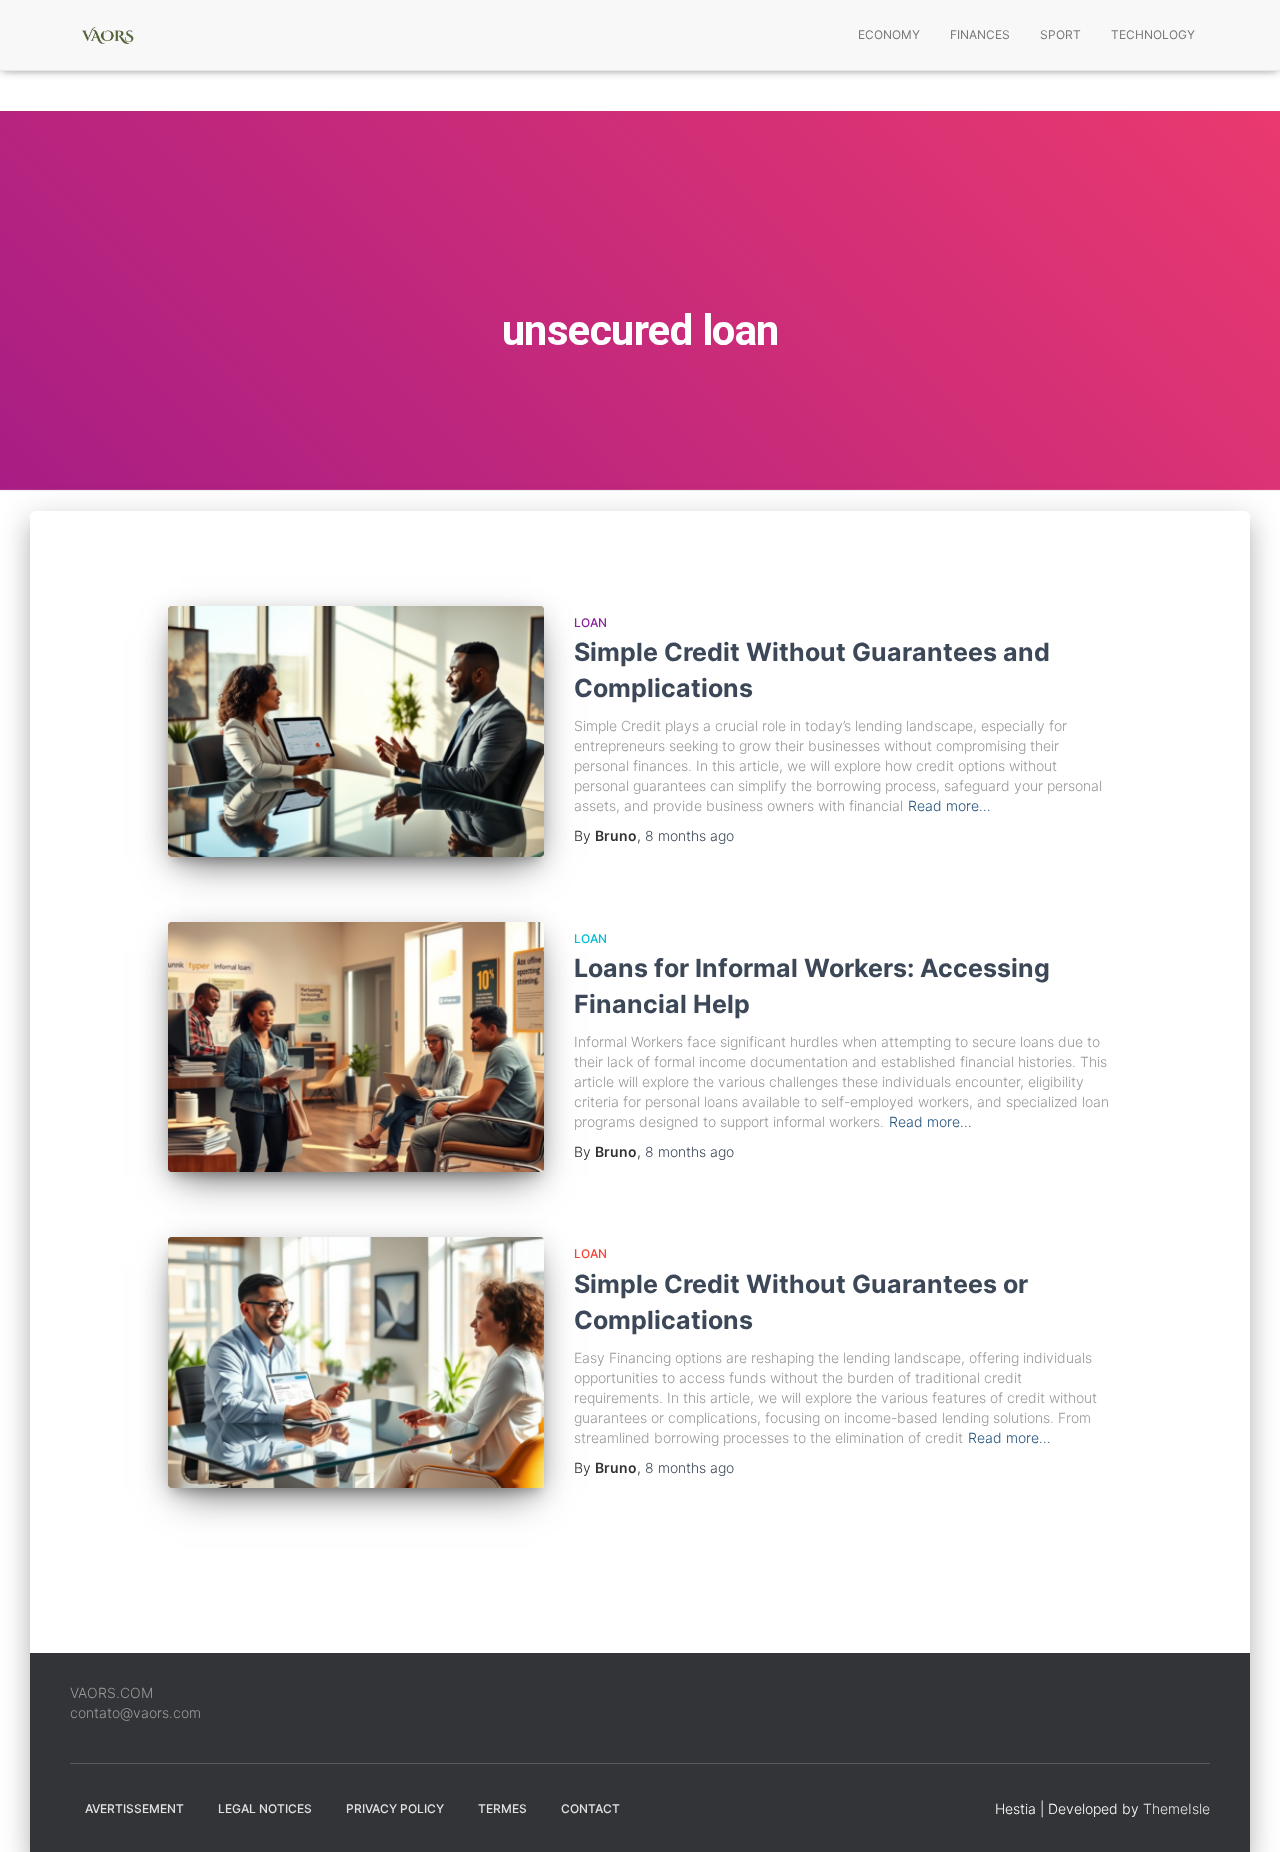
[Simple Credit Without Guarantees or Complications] (356, 1362)
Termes (502, 1808)
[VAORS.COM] (107, 35)
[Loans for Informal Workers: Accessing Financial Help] (356, 1047)
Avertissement (134, 1808)
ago (689, 835)
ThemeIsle (1176, 1808)
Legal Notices (265, 1808)
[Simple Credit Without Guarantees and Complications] (356, 731)
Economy (889, 34)
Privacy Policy (395, 1808)
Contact (590, 1808)
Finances (980, 34)
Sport (1060, 34)
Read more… (949, 805)
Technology (1153, 34)
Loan (590, 622)
